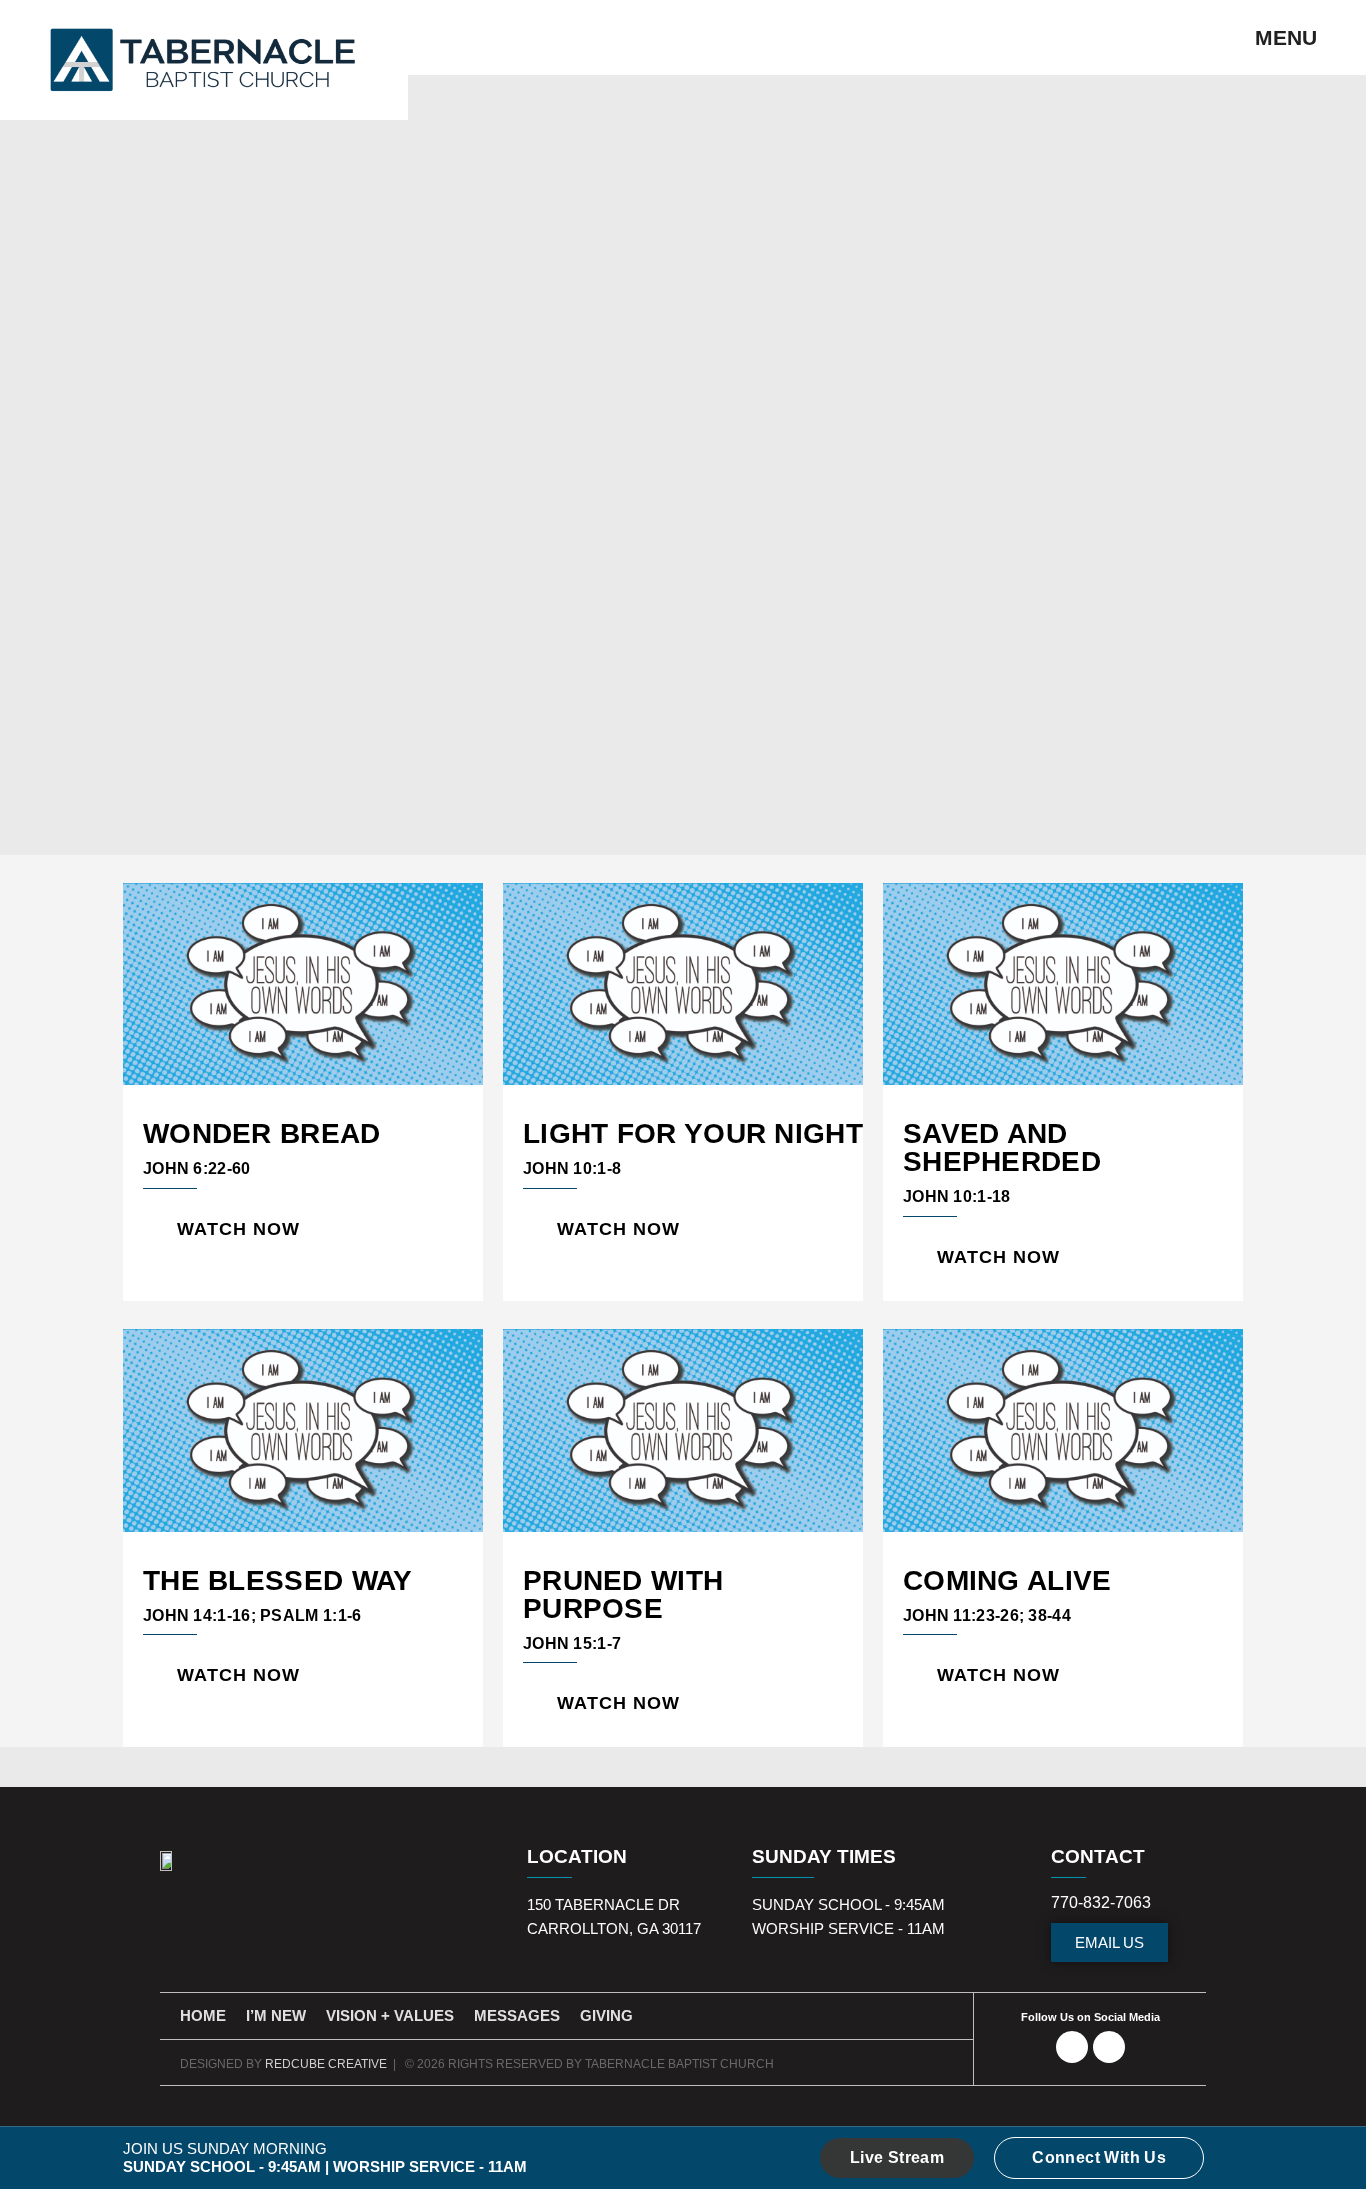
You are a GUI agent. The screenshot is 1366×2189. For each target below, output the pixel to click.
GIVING (606, 2015)
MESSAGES (517, 2015)
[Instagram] (1109, 2047)
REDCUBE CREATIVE (326, 2064)
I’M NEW (276, 2015)
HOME (203, 2015)
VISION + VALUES (390, 2015)
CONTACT (1098, 1856)
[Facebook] (1072, 2047)
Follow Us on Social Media (1090, 2017)
